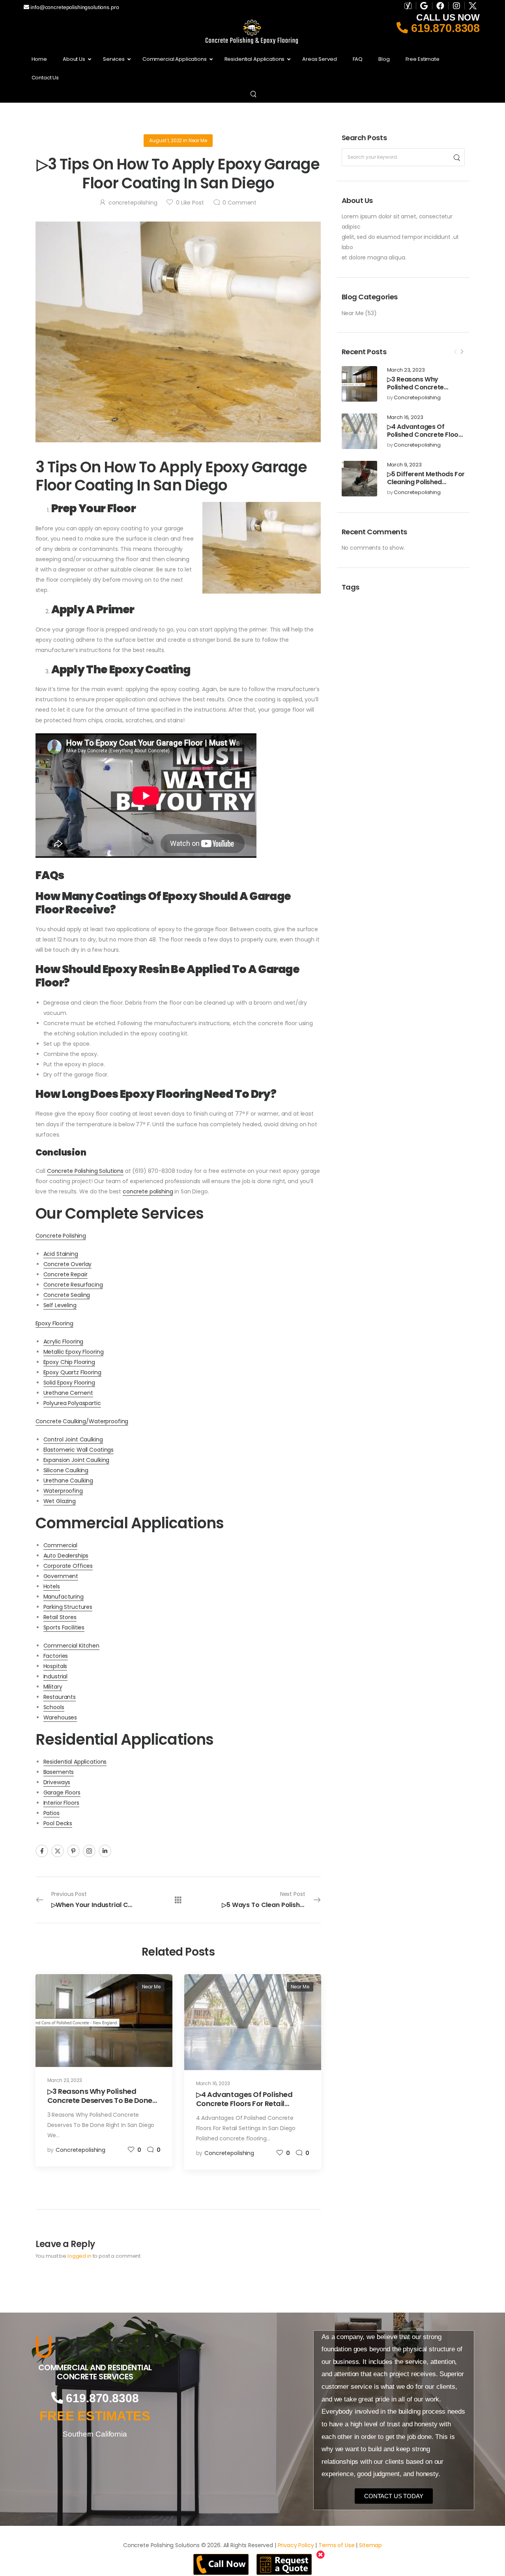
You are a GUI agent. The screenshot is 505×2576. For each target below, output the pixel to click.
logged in (79, 2256)
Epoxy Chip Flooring (69, 1362)
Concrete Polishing (61, 1236)
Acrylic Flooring (64, 1342)
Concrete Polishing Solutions (85, 1171)
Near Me (353, 313)
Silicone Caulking (66, 1470)
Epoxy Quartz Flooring (72, 1372)
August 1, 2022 (166, 140)
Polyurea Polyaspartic (72, 1403)
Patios (51, 1813)
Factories (56, 1656)
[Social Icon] (42, 1851)
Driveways (57, 1782)
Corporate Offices (68, 1566)
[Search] (254, 94)
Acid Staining (61, 1254)
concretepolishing (417, 398)
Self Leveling (60, 1305)
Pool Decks (58, 1823)
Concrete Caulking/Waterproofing (82, 1421)
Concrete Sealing (67, 1295)
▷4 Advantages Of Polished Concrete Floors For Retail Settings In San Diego (426, 439)
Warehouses (60, 1717)
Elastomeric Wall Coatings (79, 1450)
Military (53, 1687)
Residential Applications (75, 1762)
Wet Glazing (60, 1501)
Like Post (190, 203)
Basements (59, 1772)
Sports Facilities (64, 1627)
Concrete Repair (65, 1274)
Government (61, 1576)
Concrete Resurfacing (73, 1285)
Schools (54, 1707)
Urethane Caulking (68, 1481)
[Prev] (455, 352)
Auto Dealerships (66, 1556)
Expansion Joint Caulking (77, 1460)
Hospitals (55, 1666)
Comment (239, 203)
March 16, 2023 (405, 418)
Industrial (56, 1676)
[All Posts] (178, 1900)
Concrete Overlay (68, 1264)
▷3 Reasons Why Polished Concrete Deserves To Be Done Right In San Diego (420, 392)
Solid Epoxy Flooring (69, 1383)
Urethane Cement (68, 1393)
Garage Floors (62, 1792)
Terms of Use (336, 2545)
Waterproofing (63, 1491)
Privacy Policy (296, 2545)
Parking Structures (68, 1607)
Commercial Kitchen (71, 1646)
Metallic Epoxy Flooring (74, 1352)
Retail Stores (60, 1617)
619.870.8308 (444, 28)
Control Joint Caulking (73, 1439)
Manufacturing (64, 1597)
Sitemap (370, 2545)
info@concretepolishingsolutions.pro (74, 7)
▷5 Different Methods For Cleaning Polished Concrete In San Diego (426, 482)
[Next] (462, 352)
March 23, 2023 (406, 370)
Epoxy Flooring (54, 1323)
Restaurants (60, 1697)
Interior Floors (61, 1803)
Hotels (52, 1586)
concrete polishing (148, 1191)
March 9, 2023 (404, 465)
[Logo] (95, 2347)
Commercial (61, 1545)
